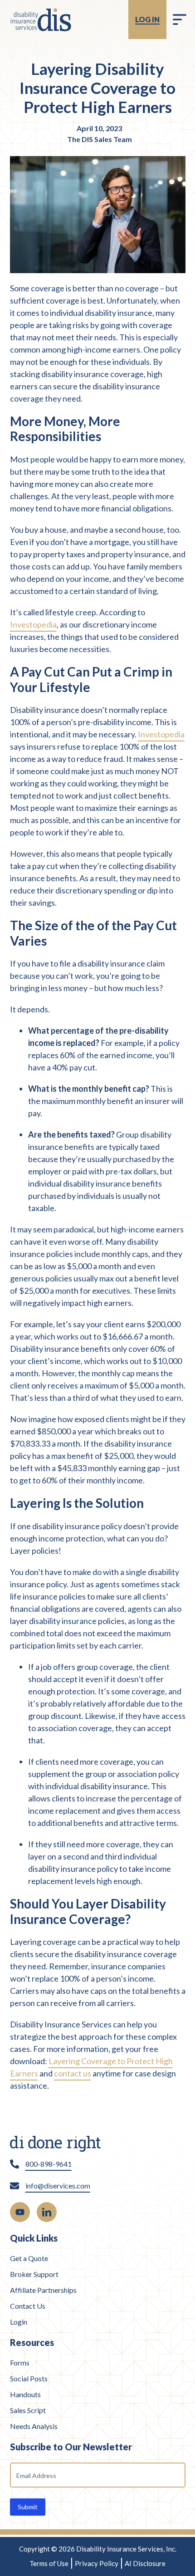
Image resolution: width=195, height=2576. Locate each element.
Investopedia (33, 624)
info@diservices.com (58, 2186)
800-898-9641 (49, 2164)
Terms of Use (49, 2563)
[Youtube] (20, 2212)
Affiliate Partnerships (43, 2290)
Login (19, 2322)
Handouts (25, 2394)
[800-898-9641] (15, 2164)
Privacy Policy (97, 2563)
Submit (28, 2507)
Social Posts (29, 2378)
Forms (20, 2363)
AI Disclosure (145, 2563)
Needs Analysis (34, 2426)
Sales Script (28, 2410)
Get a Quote (29, 2258)
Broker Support (34, 2274)
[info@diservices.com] (15, 2186)
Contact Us (28, 2306)
